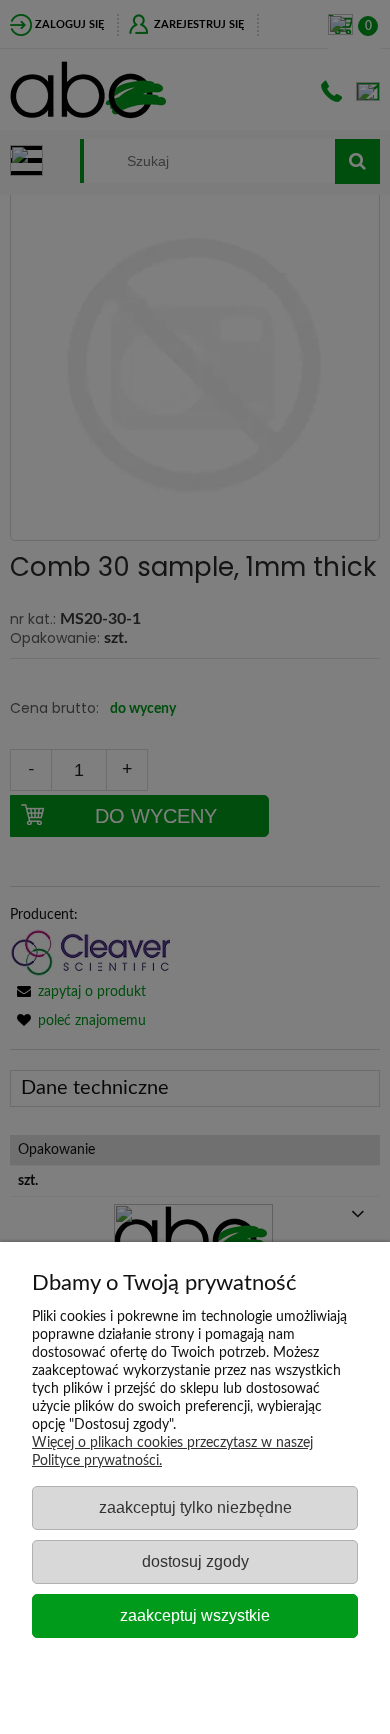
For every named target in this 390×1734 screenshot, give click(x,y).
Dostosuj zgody (195, 1561)
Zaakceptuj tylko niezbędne (195, 1507)
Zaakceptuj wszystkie (195, 1615)
